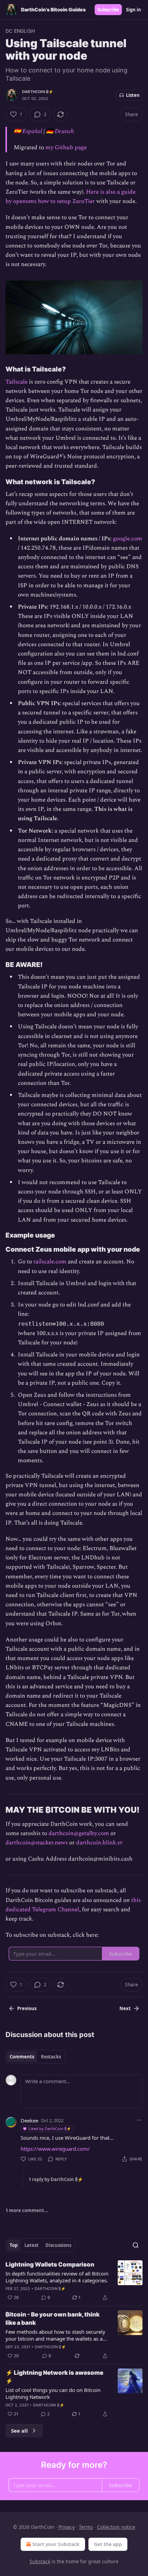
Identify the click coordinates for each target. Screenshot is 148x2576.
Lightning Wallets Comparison (50, 2264)
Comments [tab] (22, 2057)
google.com (128, 539)
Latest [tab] (31, 2245)
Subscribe (108, 10)
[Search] (136, 2245)
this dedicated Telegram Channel (73, 1905)
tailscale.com (50, 1262)
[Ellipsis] (139, 2120)
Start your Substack (56, 2544)
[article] (74, 2281)
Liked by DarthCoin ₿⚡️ (50, 2129)
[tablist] (35, 2057)
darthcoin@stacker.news (37, 1843)
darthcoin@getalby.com (79, 1833)
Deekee (29, 2120)
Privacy (67, 2527)
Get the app (108, 2544)
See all (19, 2431)
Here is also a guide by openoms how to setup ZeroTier (71, 197)
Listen (133, 95)
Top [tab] (14, 2245)
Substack (40, 2561)
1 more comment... (27, 2210)
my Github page (66, 147)
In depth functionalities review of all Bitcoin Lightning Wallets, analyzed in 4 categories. (57, 2277)
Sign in (134, 10)
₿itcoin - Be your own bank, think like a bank (52, 2319)
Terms (86, 2527)
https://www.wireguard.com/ (55, 2149)
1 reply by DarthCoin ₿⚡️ (56, 2179)
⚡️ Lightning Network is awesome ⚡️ (54, 2377)
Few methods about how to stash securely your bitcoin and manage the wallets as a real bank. (55, 2335)
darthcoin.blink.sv (99, 1843)
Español (32, 131)
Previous (27, 2008)
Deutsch (64, 131)
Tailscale (17, 382)
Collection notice (116, 2527)
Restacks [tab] (51, 2057)
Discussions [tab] (58, 2245)
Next (125, 2008)
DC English (20, 31)
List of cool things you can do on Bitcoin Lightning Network (53, 2393)
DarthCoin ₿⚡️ (38, 92)
